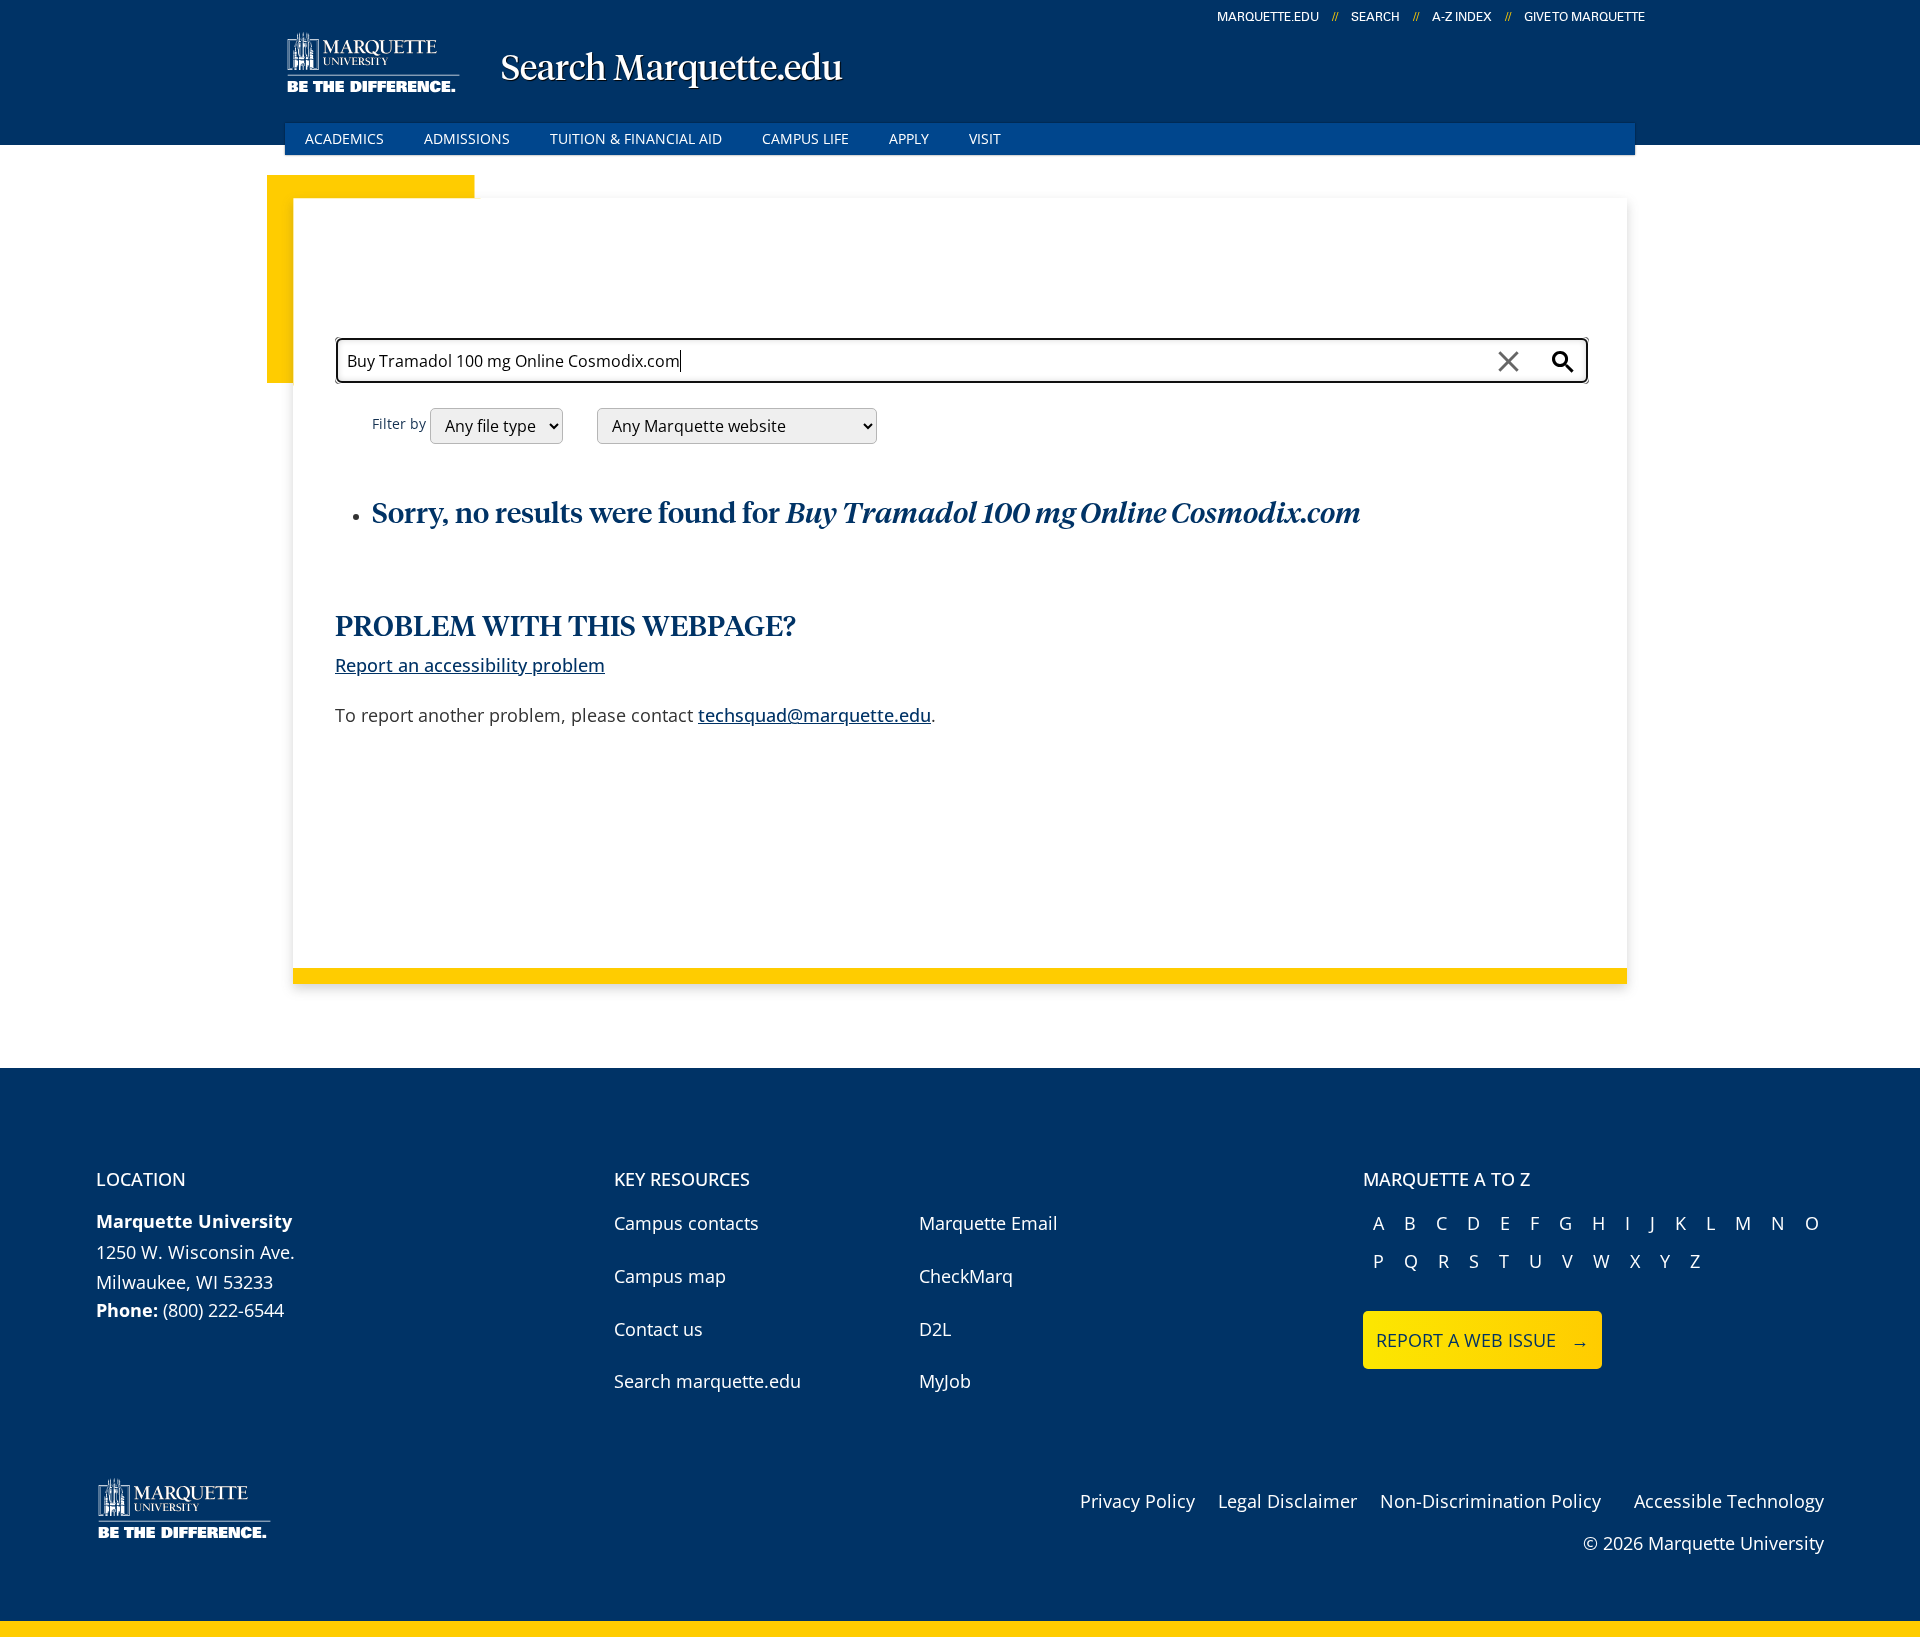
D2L (935, 1329)
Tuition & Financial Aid (636, 138)
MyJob (945, 1381)
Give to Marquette (1584, 17)
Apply (909, 138)
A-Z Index (1462, 17)
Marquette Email (988, 1223)
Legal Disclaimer (1287, 1501)
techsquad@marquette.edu (814, 715)
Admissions (467, 138)
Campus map (670, 1276)
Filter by (399, 423)
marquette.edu (1268, 17)
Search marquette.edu (707, 1381)
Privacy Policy (1137, 1501)
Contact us (658, 1329)
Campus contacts (686, 1223)
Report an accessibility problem (470, 665)
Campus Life (805, 138)
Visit (985, 138)
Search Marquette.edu (672, 70)
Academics (344, 138)
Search (1375, 17)
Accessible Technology (1729, 1501)
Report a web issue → (1482, 1340)
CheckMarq (966, 1276)
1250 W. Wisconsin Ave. (195, 1252)
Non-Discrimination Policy (1490, 1501)
